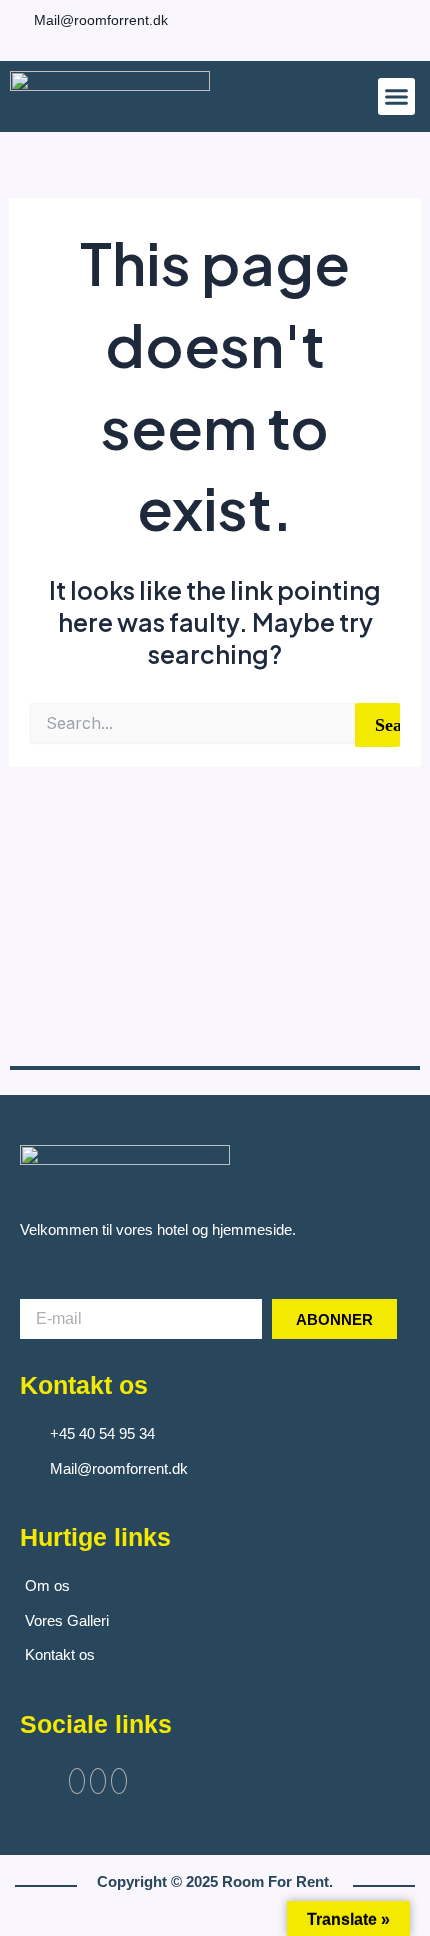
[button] (397, 97)
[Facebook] (380, 17)
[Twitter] (98, 1781)
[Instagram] (395, 17)
